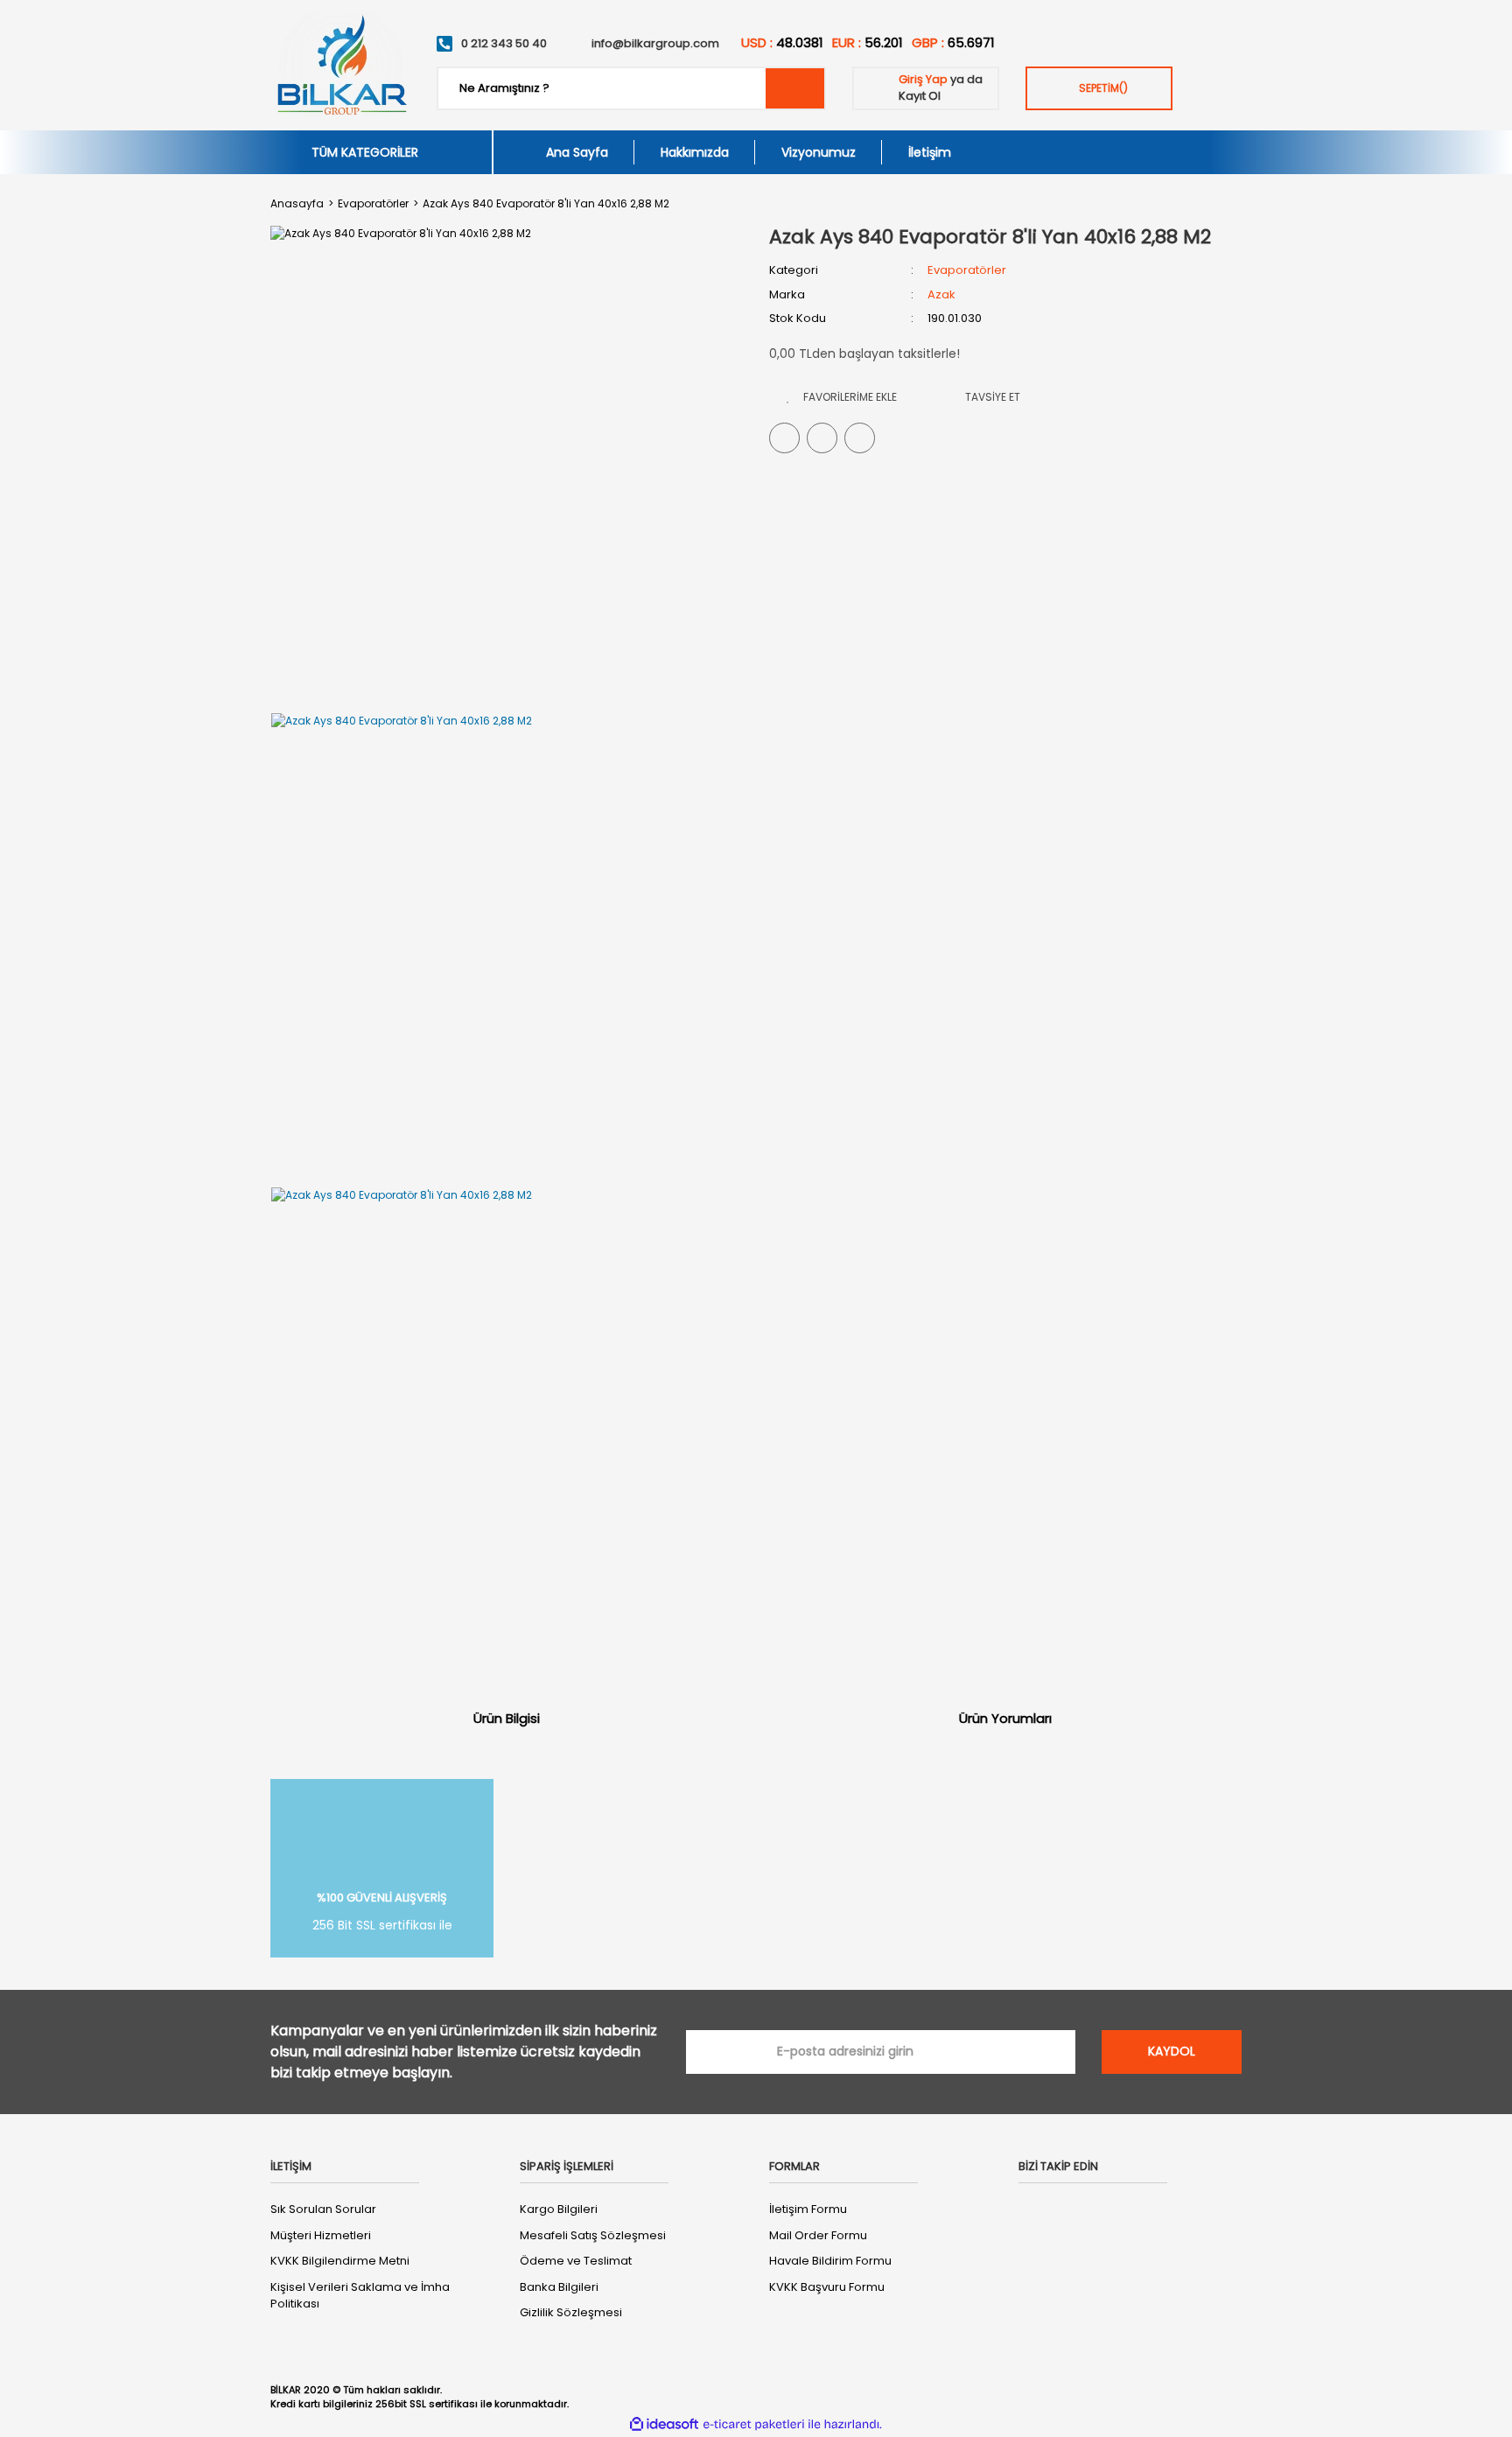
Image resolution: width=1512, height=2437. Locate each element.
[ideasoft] (664, 2424)
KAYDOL (1172, 2051)
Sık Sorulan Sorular (323, 2209)
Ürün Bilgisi (507, 1718)
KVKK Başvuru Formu (827, 2287)
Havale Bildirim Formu (830, 2261)
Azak (941, 294)
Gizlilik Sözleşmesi (571, 2312)
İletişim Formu (808, 2209)
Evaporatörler (967, 270)
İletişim (930, 152)
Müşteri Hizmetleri (321, 2235)
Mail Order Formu (818, 2235)
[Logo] (341, 65)
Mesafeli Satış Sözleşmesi (593, 2235)
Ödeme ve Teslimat (576, 2261)
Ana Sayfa (577, 152)
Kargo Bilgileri (559, 2209)
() (1103, 88)
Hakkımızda (695, 152)
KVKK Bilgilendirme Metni (340, 2261)
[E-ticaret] (754, 2424)
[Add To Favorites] (842, 397)
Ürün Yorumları (1005, 1718)
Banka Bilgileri (559, 2287)
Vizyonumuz (819, 152)
